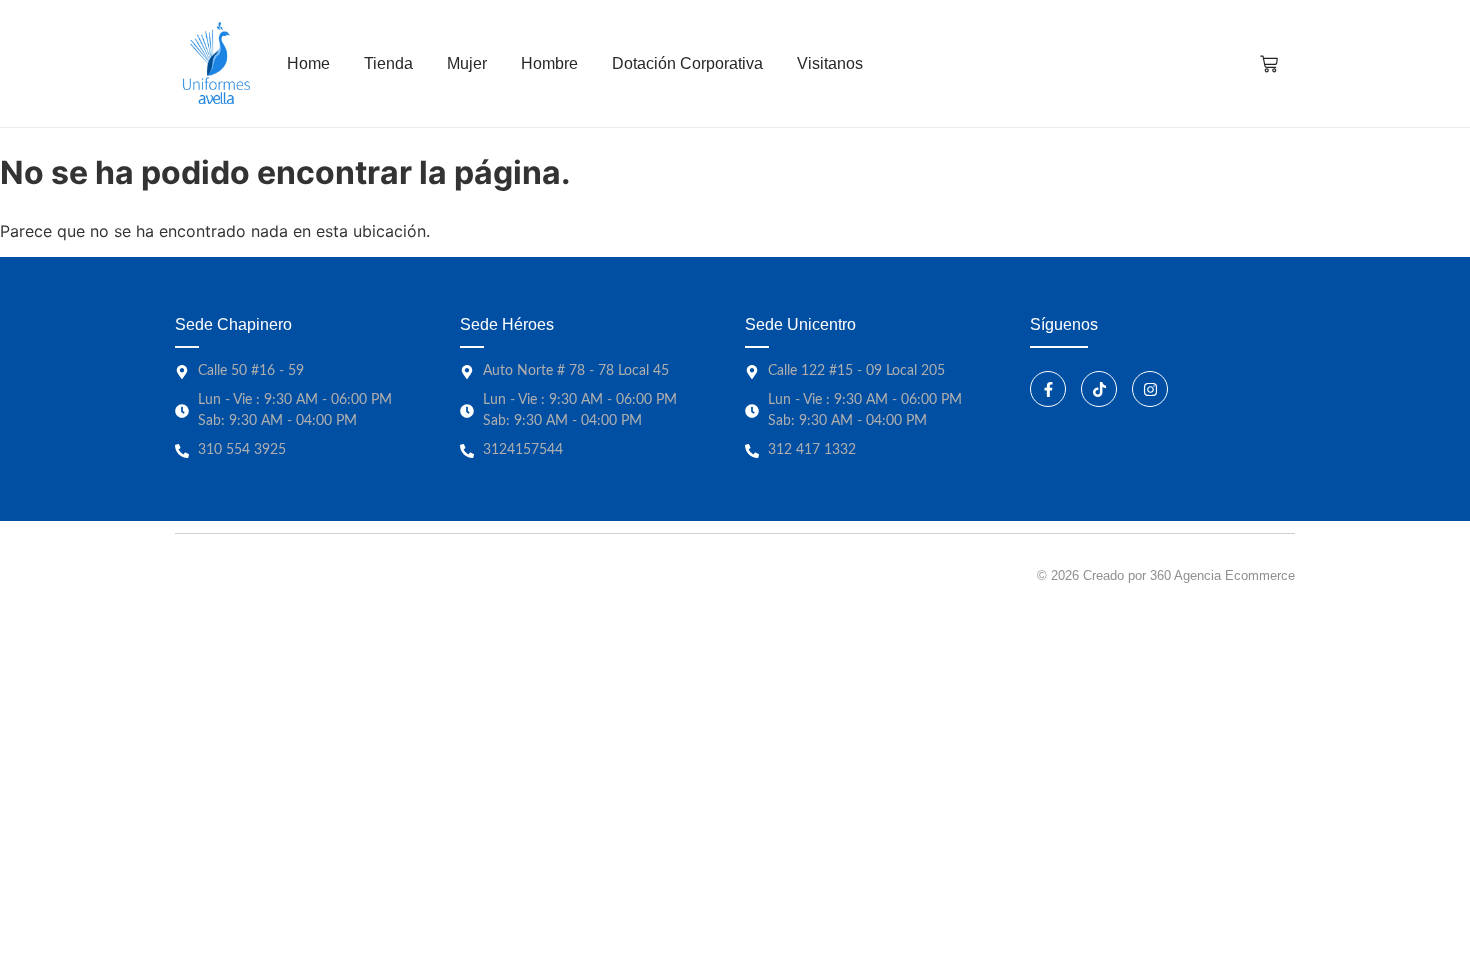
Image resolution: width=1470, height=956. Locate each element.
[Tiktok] (1099, 389)
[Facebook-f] (1048, 389)
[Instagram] (1150, 389)
